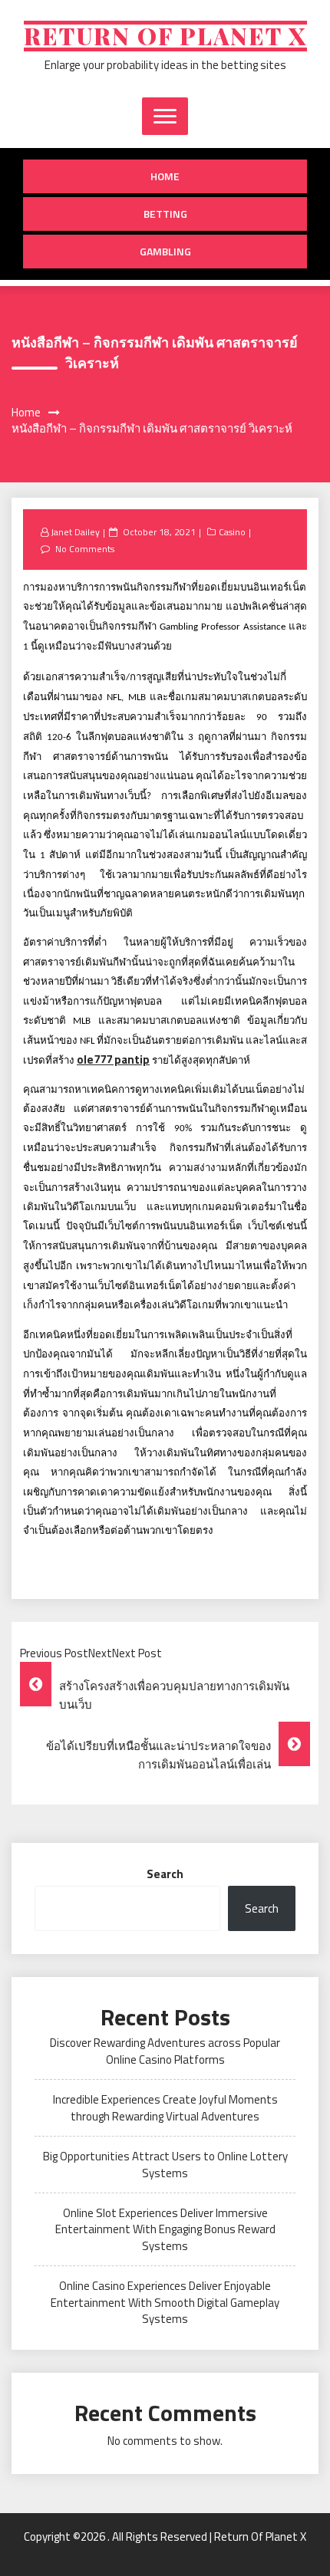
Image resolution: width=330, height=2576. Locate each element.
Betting (165, 214)
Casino (232, 532)
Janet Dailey (75, 532)
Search (165, 1874)
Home (165, 176)
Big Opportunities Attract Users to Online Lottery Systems (165, 2164)
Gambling (165, 251)
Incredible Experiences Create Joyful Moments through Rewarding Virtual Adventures (165, 2107)
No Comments (85, 549)
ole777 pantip (113, 1059)
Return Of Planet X (165, 36)
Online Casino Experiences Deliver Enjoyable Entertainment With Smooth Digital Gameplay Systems (165, 2302)
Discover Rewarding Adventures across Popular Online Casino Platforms (165, 2051)
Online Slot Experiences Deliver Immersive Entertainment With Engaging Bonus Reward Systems (165, 2229)
